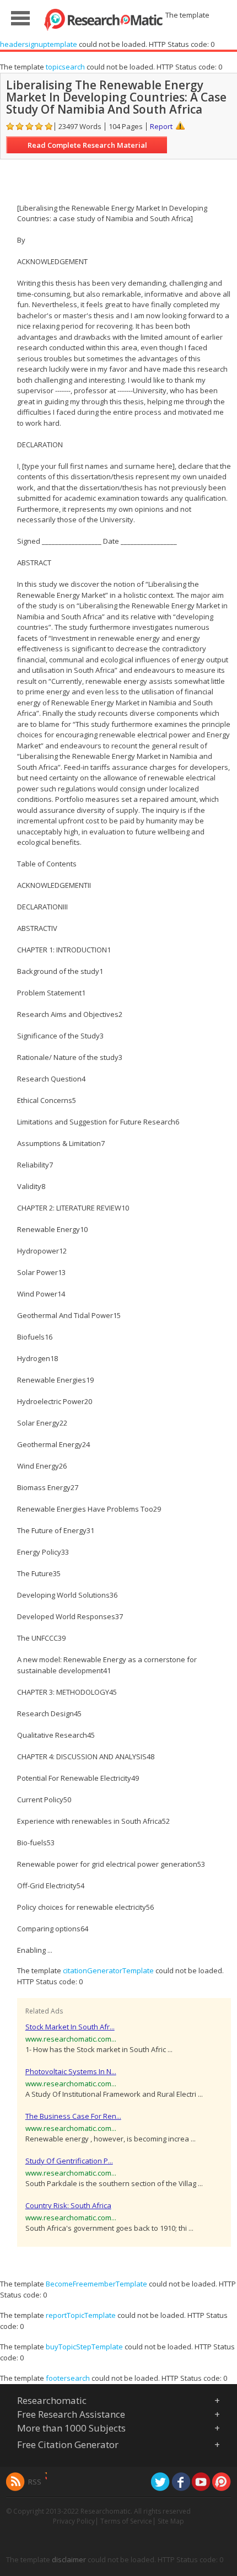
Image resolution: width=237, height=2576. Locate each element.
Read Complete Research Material (87, 145)
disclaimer (69, 2559)
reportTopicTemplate (81, 2315)
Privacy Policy (74, 2521)
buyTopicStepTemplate (84, 2347)
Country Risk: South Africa (68, 2205)
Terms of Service (126, 2521)
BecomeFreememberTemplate (96, 2284)
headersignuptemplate (39, 44)
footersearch (68, 2378)
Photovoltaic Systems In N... (71, 2071)
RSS (35, 2482)
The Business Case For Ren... (73, 2116)
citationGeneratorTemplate (108, 1970)
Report (161, 126)
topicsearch (65, 67)
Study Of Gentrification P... (69, 2161)
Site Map (171, 2521)
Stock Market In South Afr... (70, 2027)
